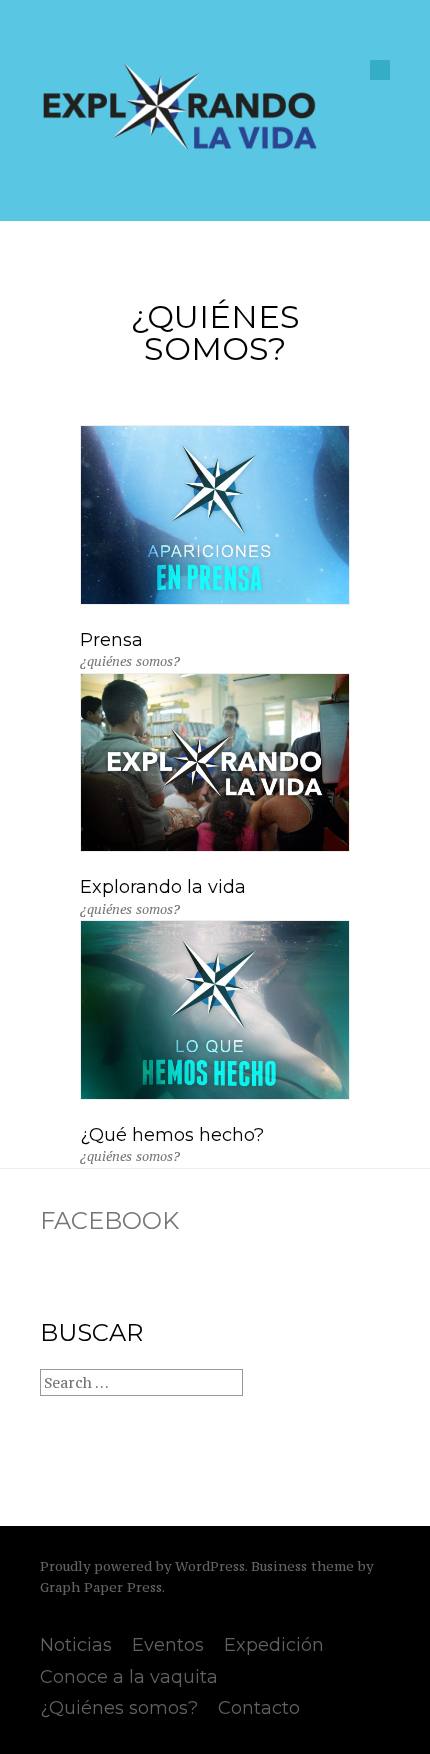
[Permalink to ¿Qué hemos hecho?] (215, 1094)
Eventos (168, 1645)
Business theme (302, 1566)
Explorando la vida (163, 887)
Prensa (111, 640)
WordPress (210, 1566)
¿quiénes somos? (130, 661)
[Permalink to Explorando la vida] (215, 846)
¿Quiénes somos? (119, 1708)
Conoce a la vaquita (129, 1677)
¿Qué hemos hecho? (172, 1135)
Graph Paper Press (101, 1587)
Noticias (76, 1645)
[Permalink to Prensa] (215, 599)
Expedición (274, 1645)
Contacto (259, 1708)
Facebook (109, 1220)
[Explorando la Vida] (180, 147)
